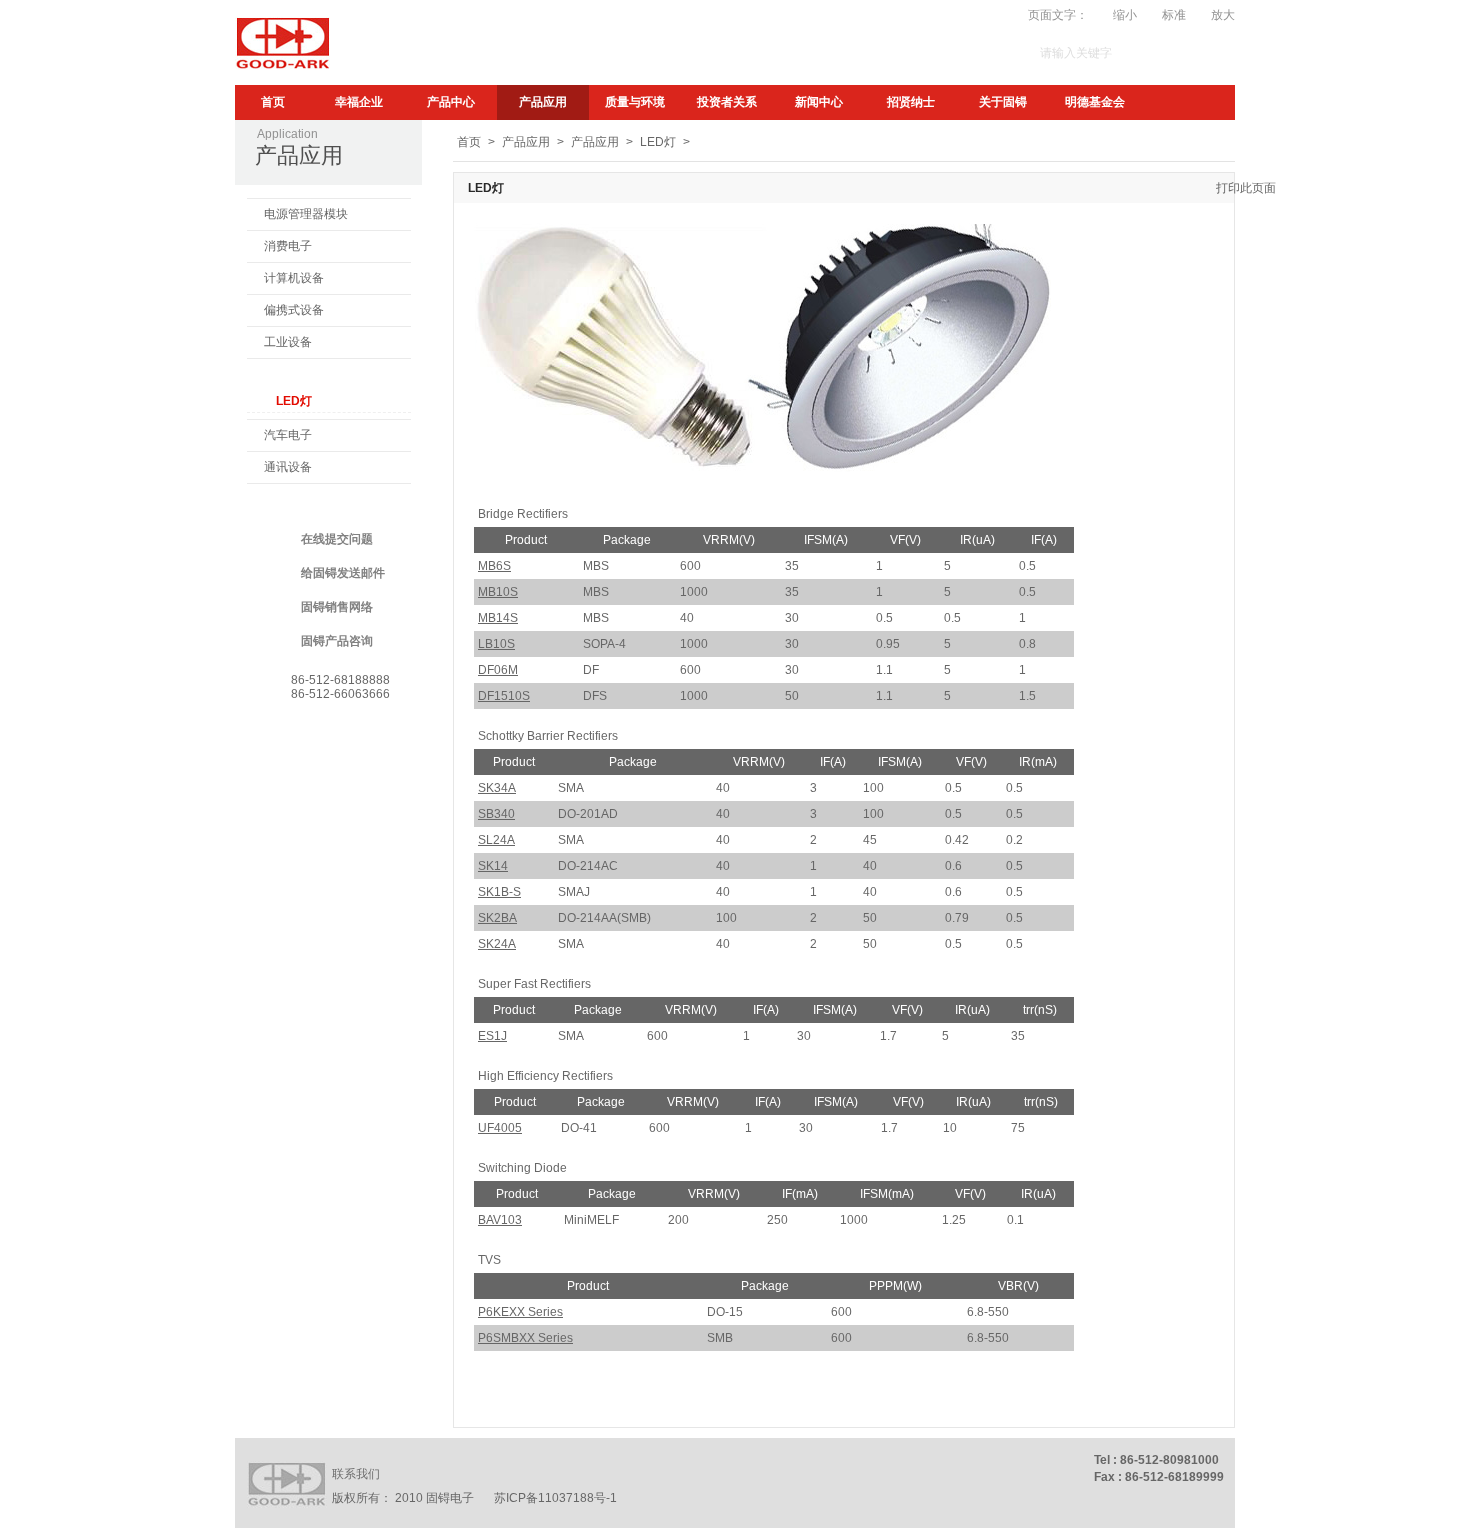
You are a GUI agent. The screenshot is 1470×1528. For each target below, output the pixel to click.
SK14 (493, 866)
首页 (273, 102)
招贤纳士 (911, 102)
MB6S (494, 566)
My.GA (852, 15)
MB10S (498, 592)
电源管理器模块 (306, 214)
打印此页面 (1246, 188)
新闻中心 (819, 102)
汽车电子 (288, 435)
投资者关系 (727, 102)
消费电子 (288, 246)
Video (903, 15)
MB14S (498, 618)
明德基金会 (1095, 102)
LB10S (496, 644)
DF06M (498, 670)
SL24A (496, 840)
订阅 (806, 15)
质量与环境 (635, 102)
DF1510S (504, 696)
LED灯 (294, 401)
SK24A (497, 944)
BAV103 (500, 1220)
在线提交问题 (337, 539)
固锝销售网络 (337, 607)
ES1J (492, 1036)
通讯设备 (288, 467)
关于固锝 (1003, 102)
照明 (276, 374)
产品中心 (451, 102)
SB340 (496, 814)
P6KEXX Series (520, 1312)
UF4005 (500, 1128)
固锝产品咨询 (337, 641)
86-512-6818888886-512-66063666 (340, 687)
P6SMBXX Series (525, 1338)
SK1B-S (499, 892)
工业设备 (288, 342)
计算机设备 (294, 278)
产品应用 (543, 102)
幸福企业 (359, 102)
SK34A (497, 788)
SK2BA (497, 918)
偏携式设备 (294, 310)
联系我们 (356, 1474)
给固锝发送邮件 (343, 573)
